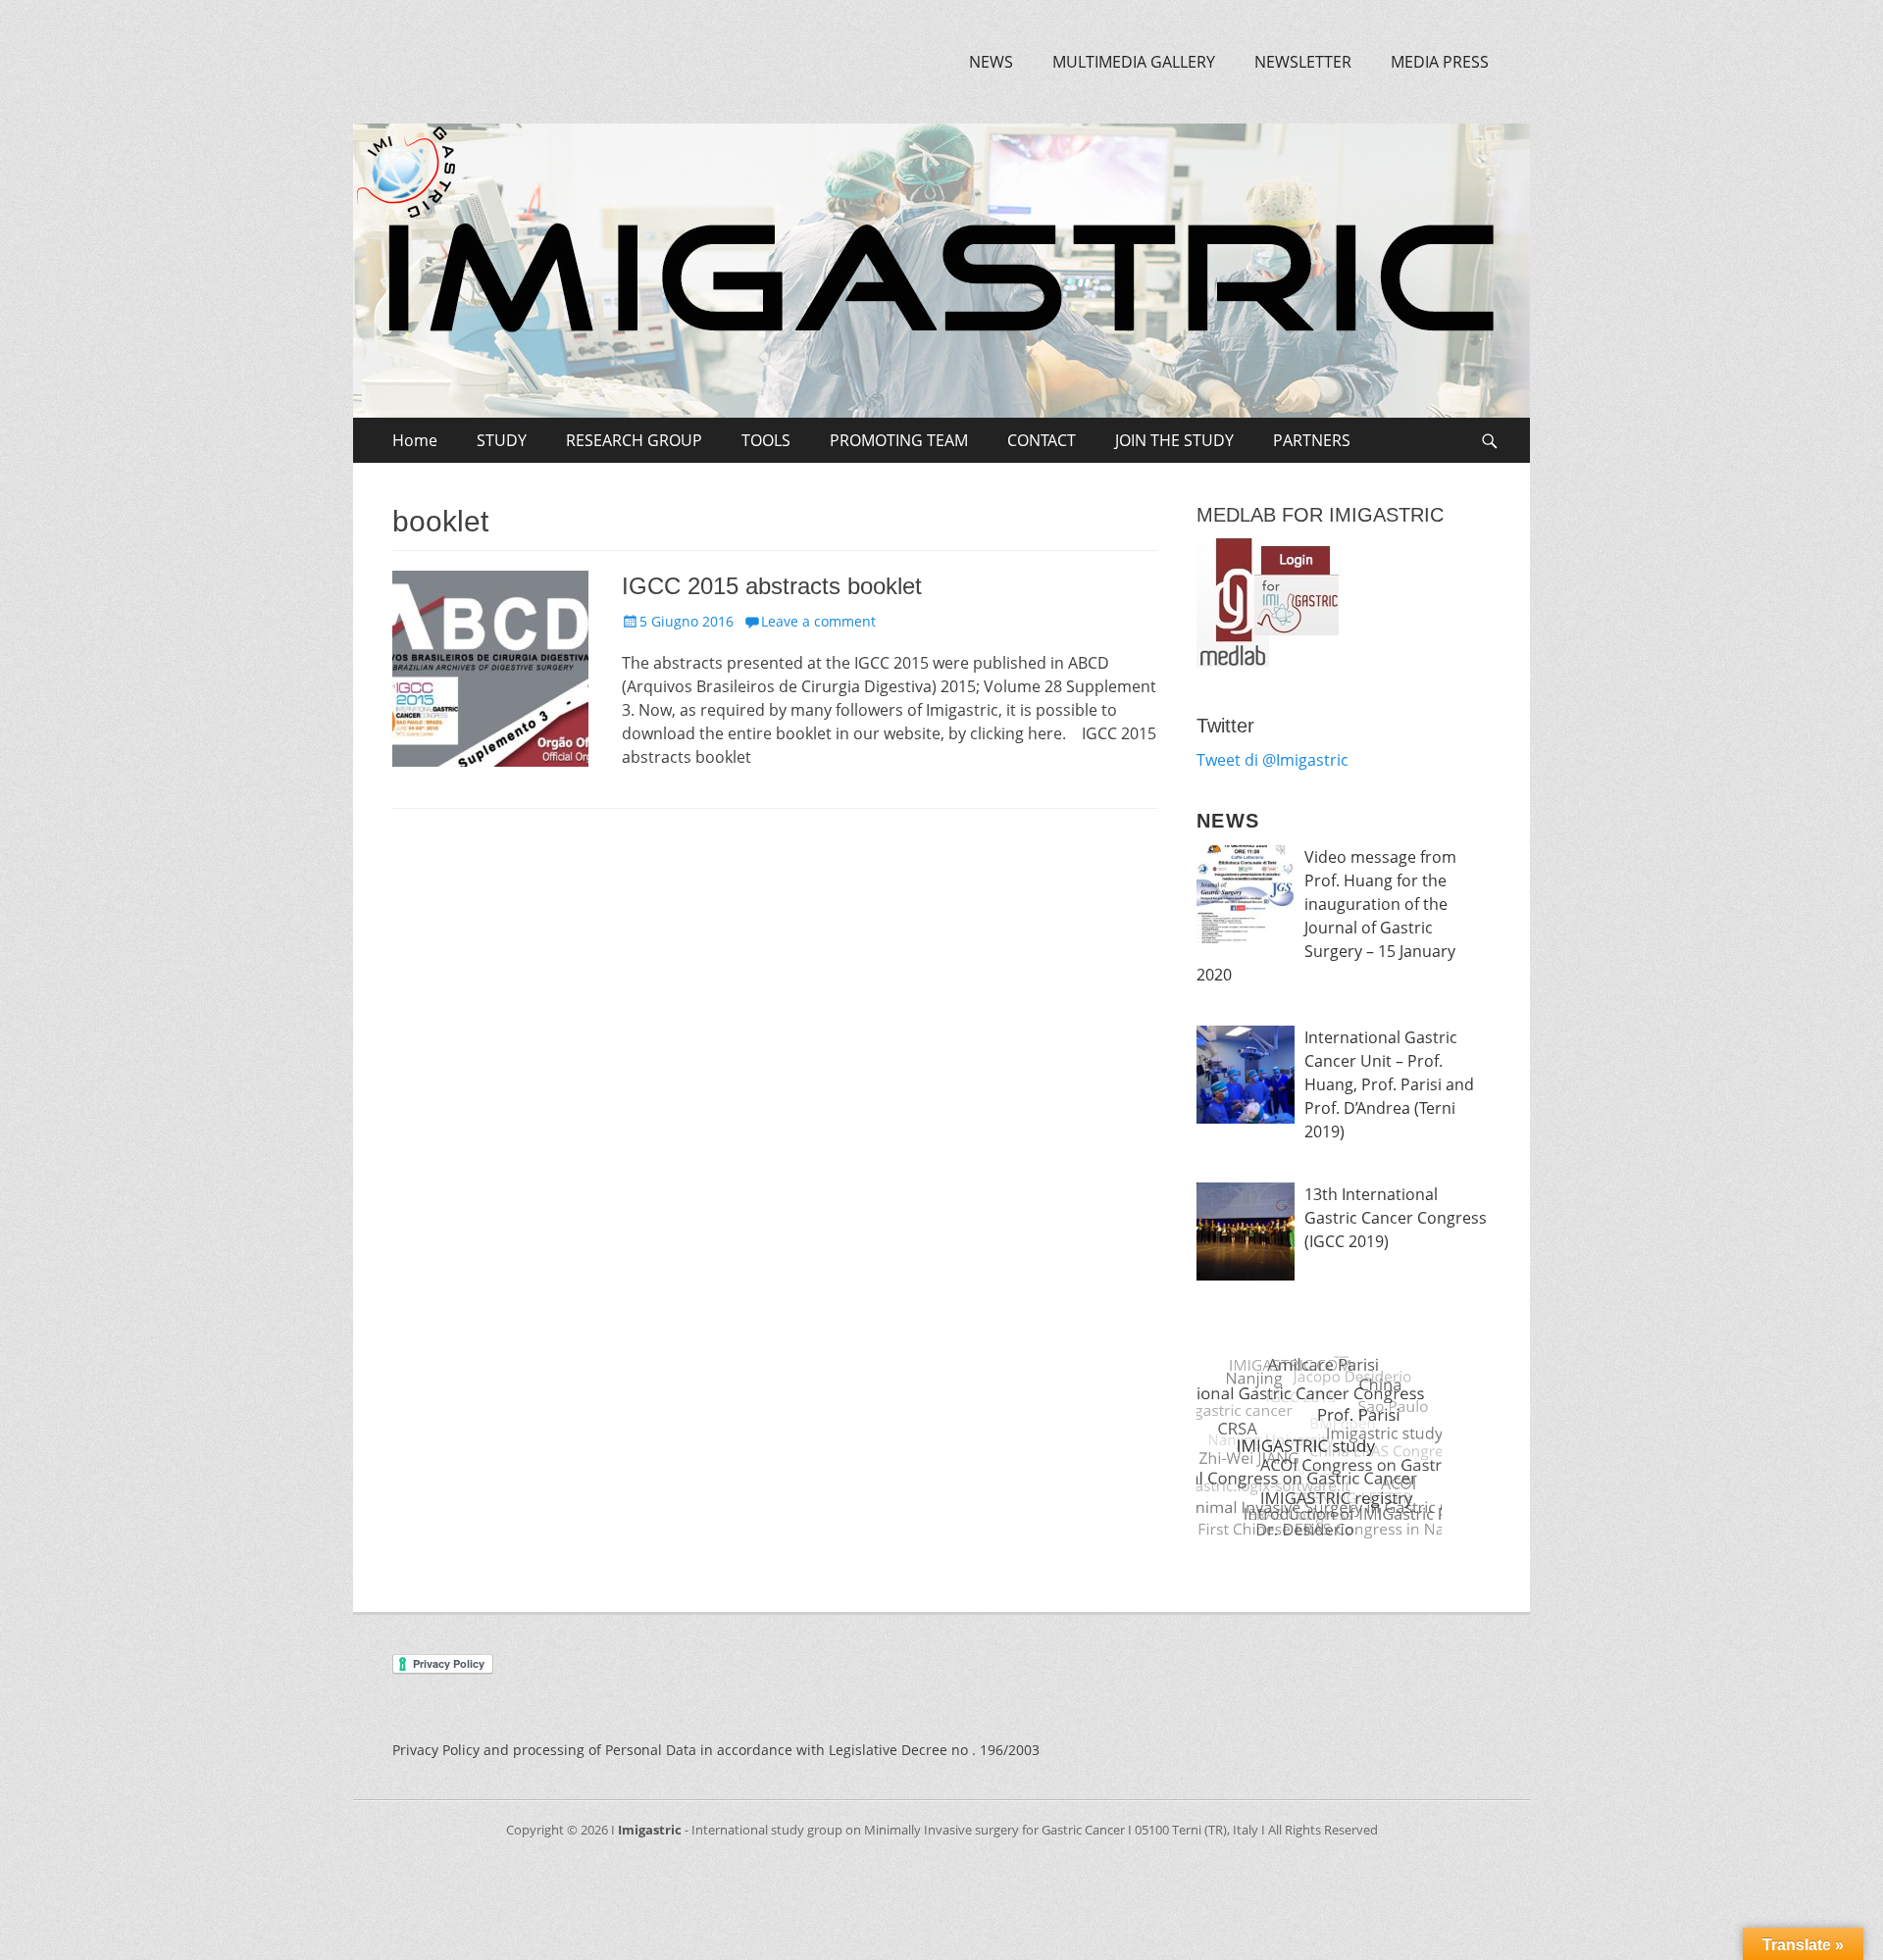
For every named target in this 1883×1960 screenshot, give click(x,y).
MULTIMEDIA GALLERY (1134, 62)
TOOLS (766, 440)
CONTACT (1042, 440)
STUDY (502, 440)
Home (415, 440)
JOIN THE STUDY (1174, 440)
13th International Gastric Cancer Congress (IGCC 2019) (1396, 1218)
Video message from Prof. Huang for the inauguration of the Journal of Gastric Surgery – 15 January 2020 (1326, 916)
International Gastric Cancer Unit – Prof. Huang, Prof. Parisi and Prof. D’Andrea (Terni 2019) (1389, 1084)
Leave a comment (818, 621)
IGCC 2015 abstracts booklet (772, 586)
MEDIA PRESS (1440, 62)
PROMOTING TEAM (899, 440)
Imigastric (650, 1830)
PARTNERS (1312, 440)
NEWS (991, 62)
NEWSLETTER (1303, 62)
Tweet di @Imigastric (1272, 760)
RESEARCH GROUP (634, 440)
